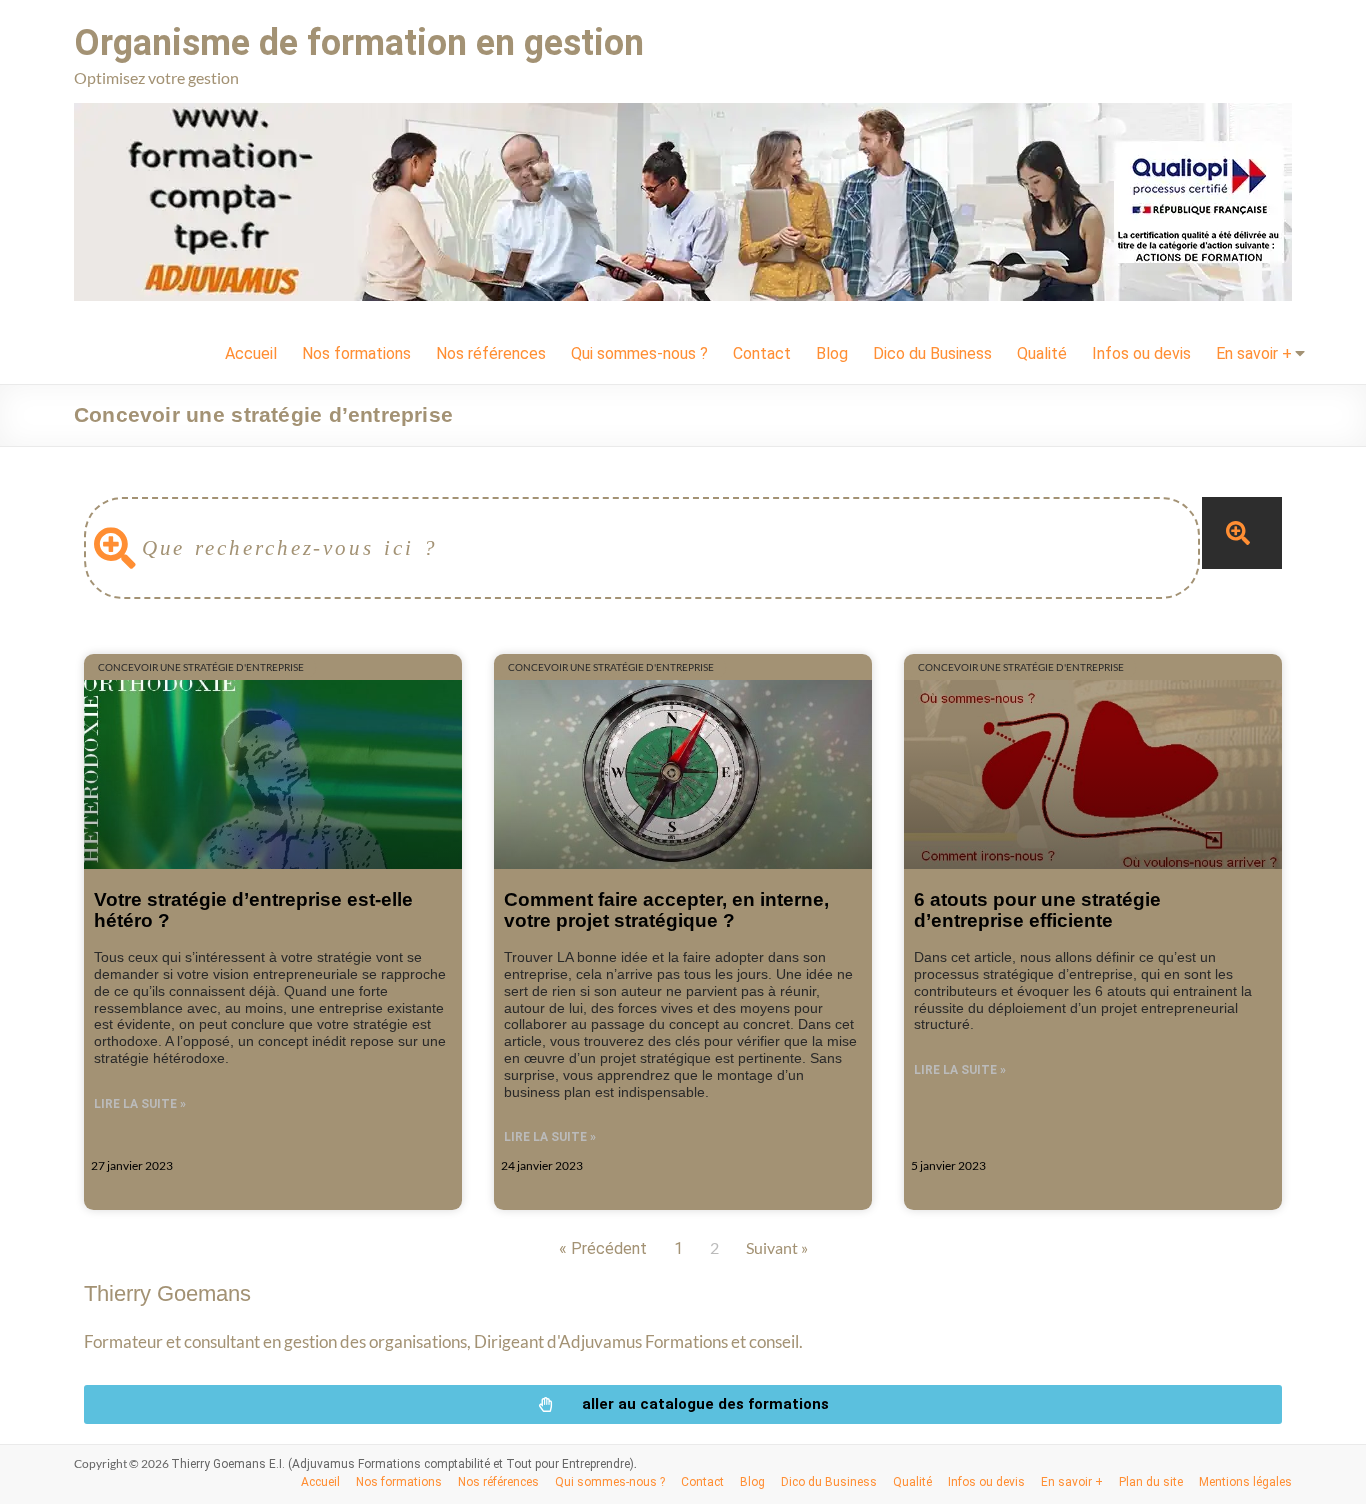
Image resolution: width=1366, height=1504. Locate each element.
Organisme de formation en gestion (359, 43)
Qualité (1042, 353)
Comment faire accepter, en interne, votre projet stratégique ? (666, 909)
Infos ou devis (1141, 353)
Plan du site (1151, 1482)
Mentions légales (1245, 1482)
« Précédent (603, 1248)
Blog (832, 353)
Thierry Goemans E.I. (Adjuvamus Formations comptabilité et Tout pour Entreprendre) (402, 1464)
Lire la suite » (140, 1104)
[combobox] (642, 548)
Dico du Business (932, 353)
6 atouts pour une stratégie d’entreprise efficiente (1037, 909)
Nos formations (356, 353)
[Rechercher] (1242, 533)
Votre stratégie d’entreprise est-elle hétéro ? (253, 909)
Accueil (251, 353)
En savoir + (1254, 353)
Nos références (491, 353)
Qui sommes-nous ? (639, 353)
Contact (762, 353)
